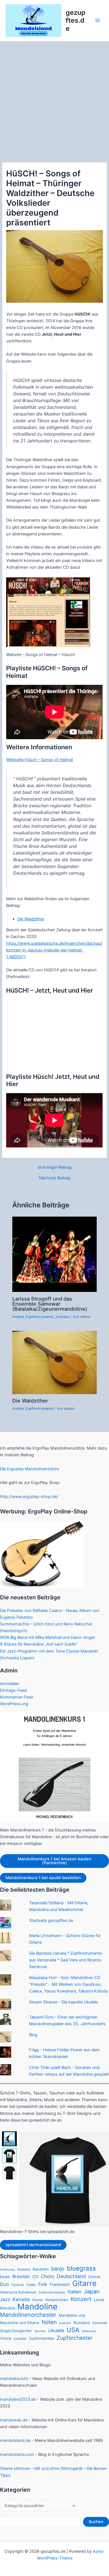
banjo (58, 2269)
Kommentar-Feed (16, 1697)
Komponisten (57, 2300)
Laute (99, 2300)
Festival (18, 2285)
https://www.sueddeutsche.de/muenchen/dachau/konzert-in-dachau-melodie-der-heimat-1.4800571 (54, 950)
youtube (62, 1317)
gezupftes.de (76, 20)
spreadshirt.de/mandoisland (33, 2245)
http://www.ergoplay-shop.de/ (29, 1497)
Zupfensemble (42, 2338)
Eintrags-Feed (13, 1690)
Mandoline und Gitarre (20, 2323)
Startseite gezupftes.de (51, 1921)
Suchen (96, 2522)
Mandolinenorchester (28, 2315)
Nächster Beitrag (55, 1178)
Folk (43, 2284)
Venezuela (89, 2331)
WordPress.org (14, 1704)
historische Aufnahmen (18, 2292)
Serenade (100, 2323)
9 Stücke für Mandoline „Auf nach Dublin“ (39, 1644)
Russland (82, 2323)
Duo (4, 2284)
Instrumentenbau (52, 2292)
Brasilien (21, 2277)
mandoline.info (14, 2379)
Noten (49, 2322)
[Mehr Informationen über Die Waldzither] (54, 1362)
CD (35, 2277)
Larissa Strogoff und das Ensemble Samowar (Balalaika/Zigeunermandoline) (50, 1304)
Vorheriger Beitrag (55, 1167)
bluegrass (81, 2268)
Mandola (7, 2308)
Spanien (40, 2331)
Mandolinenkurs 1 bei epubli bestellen (43, 1878)
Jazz (5, 2299)
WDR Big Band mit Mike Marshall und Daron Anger (47, 1637)
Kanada (21, 2299)
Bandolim (41, 2269)
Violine (6, 2338)
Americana (7, 2270)
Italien (74, 2292)
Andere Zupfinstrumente (33, 1317)
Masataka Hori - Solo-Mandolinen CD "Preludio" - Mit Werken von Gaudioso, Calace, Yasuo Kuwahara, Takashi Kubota (68, 1984)
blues (5, 2277)
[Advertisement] (54, 99)
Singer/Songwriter (16, 2331)
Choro (48, 2276)
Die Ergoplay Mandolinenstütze (29, 1469)
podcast (65, 2323)
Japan (92, 2292)
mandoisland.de (15, 2440)
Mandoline (37, 2307)
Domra (94, 2277)
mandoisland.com (17, 2454)
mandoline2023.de (18, 2399)
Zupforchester (75, 2338)
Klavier (38, 2300)
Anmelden (10, 1684)
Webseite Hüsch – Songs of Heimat (40, 760)
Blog (33, 2035)
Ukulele (56, 2330)
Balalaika (24, 2269)
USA (73, 2330)
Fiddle (31, 2285)
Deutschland (71, 2276)
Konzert (81, 2299)
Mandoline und (72, 2315)
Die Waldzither (31, 919)
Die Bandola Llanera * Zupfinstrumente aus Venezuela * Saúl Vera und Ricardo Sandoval (65, 1960)
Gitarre (84, 2283)
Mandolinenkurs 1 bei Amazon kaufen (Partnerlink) (54, 1861)
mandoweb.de (14, 2420)
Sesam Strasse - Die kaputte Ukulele (63, 2002)
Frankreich (60, 2285)
